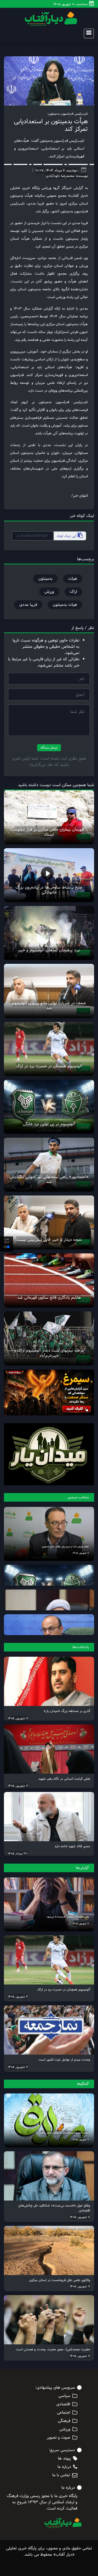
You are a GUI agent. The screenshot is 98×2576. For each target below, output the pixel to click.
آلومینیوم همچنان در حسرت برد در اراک (49, 1066)
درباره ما (64, 2467)
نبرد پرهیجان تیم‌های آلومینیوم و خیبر (49, 950)
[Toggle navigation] (87, 33)
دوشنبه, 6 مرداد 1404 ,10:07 (56, 170)
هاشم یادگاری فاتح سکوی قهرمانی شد (49, 1298)
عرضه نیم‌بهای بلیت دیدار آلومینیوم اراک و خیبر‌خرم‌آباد (49, 1353)
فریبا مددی (28, 605)
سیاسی (64, 2396)
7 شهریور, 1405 (81, 1553)
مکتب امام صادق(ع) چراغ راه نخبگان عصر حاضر (64, 2133)
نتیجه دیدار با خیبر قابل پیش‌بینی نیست (49, 1240)
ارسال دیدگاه (49, 748)
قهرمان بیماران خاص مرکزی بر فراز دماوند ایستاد (49, 832)
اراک (73, 592)
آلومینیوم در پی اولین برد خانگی (49, 1124)
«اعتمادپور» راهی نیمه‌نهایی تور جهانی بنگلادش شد (49, 1179)
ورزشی (65, 2429)
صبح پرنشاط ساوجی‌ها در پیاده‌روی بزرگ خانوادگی (49, 890)
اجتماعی (64, 2413)
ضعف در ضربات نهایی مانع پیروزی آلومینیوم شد (49, 1006)
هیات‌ (73, 579)
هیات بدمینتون (65, 605)
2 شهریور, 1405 (18, 1786)
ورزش (49, 592)
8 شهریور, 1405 (80, 2217)
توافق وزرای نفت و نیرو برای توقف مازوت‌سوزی (65, 1546)
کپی (67, 536)
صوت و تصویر (59, 2438)
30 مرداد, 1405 (18, 1853)
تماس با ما (61, 2475)
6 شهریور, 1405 (18, 1996)
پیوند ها (64, 2458)
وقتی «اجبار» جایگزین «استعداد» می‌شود (68, 1917)
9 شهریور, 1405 (81, 1924)
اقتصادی (63, 2404)
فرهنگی (64, 2421)
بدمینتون (45, 579)
